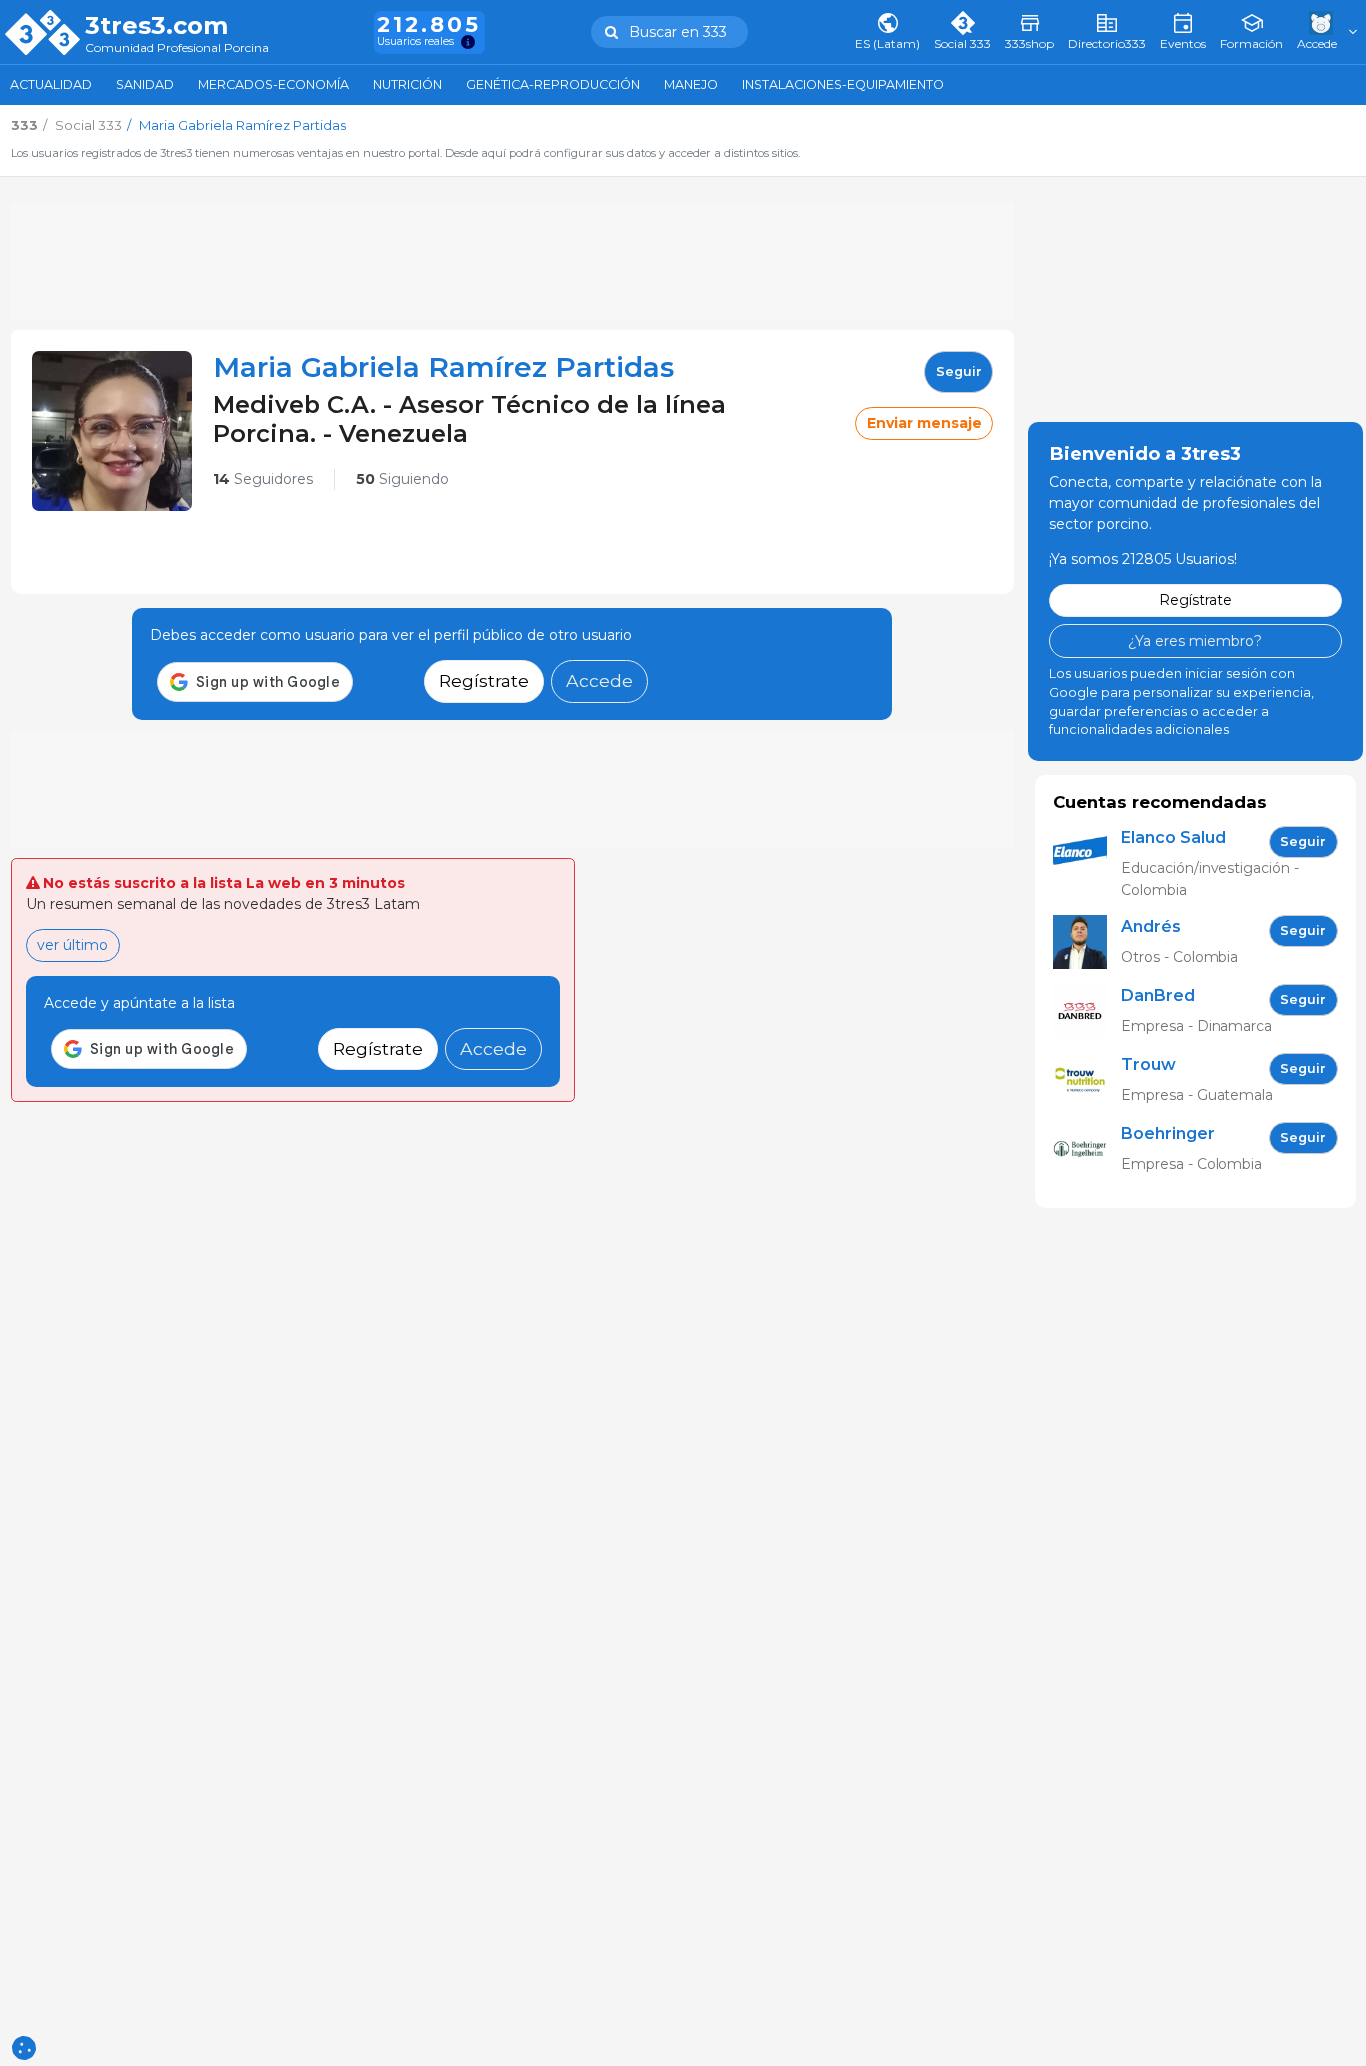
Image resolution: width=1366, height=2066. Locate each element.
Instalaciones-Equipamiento (843, 84)
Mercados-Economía (273, 84)
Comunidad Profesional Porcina (177, 48)
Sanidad (145, 84)
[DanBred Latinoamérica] (1087, 1011)
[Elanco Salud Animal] (1087, 863)
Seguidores (263, 479)
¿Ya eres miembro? (1195, 641)
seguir (959, 371)
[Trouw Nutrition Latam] (1087, 1080)
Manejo (691, 84)
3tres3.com (156, 26)
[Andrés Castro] (1087, 942)
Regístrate (484, 680)
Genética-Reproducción (553, 84)
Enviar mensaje (924, 423)
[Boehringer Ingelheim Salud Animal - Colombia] (1087, 1149)
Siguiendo (402, 479)
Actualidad (51, 84)
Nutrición (407, 84)
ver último (72, 945)
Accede (599, 680)
